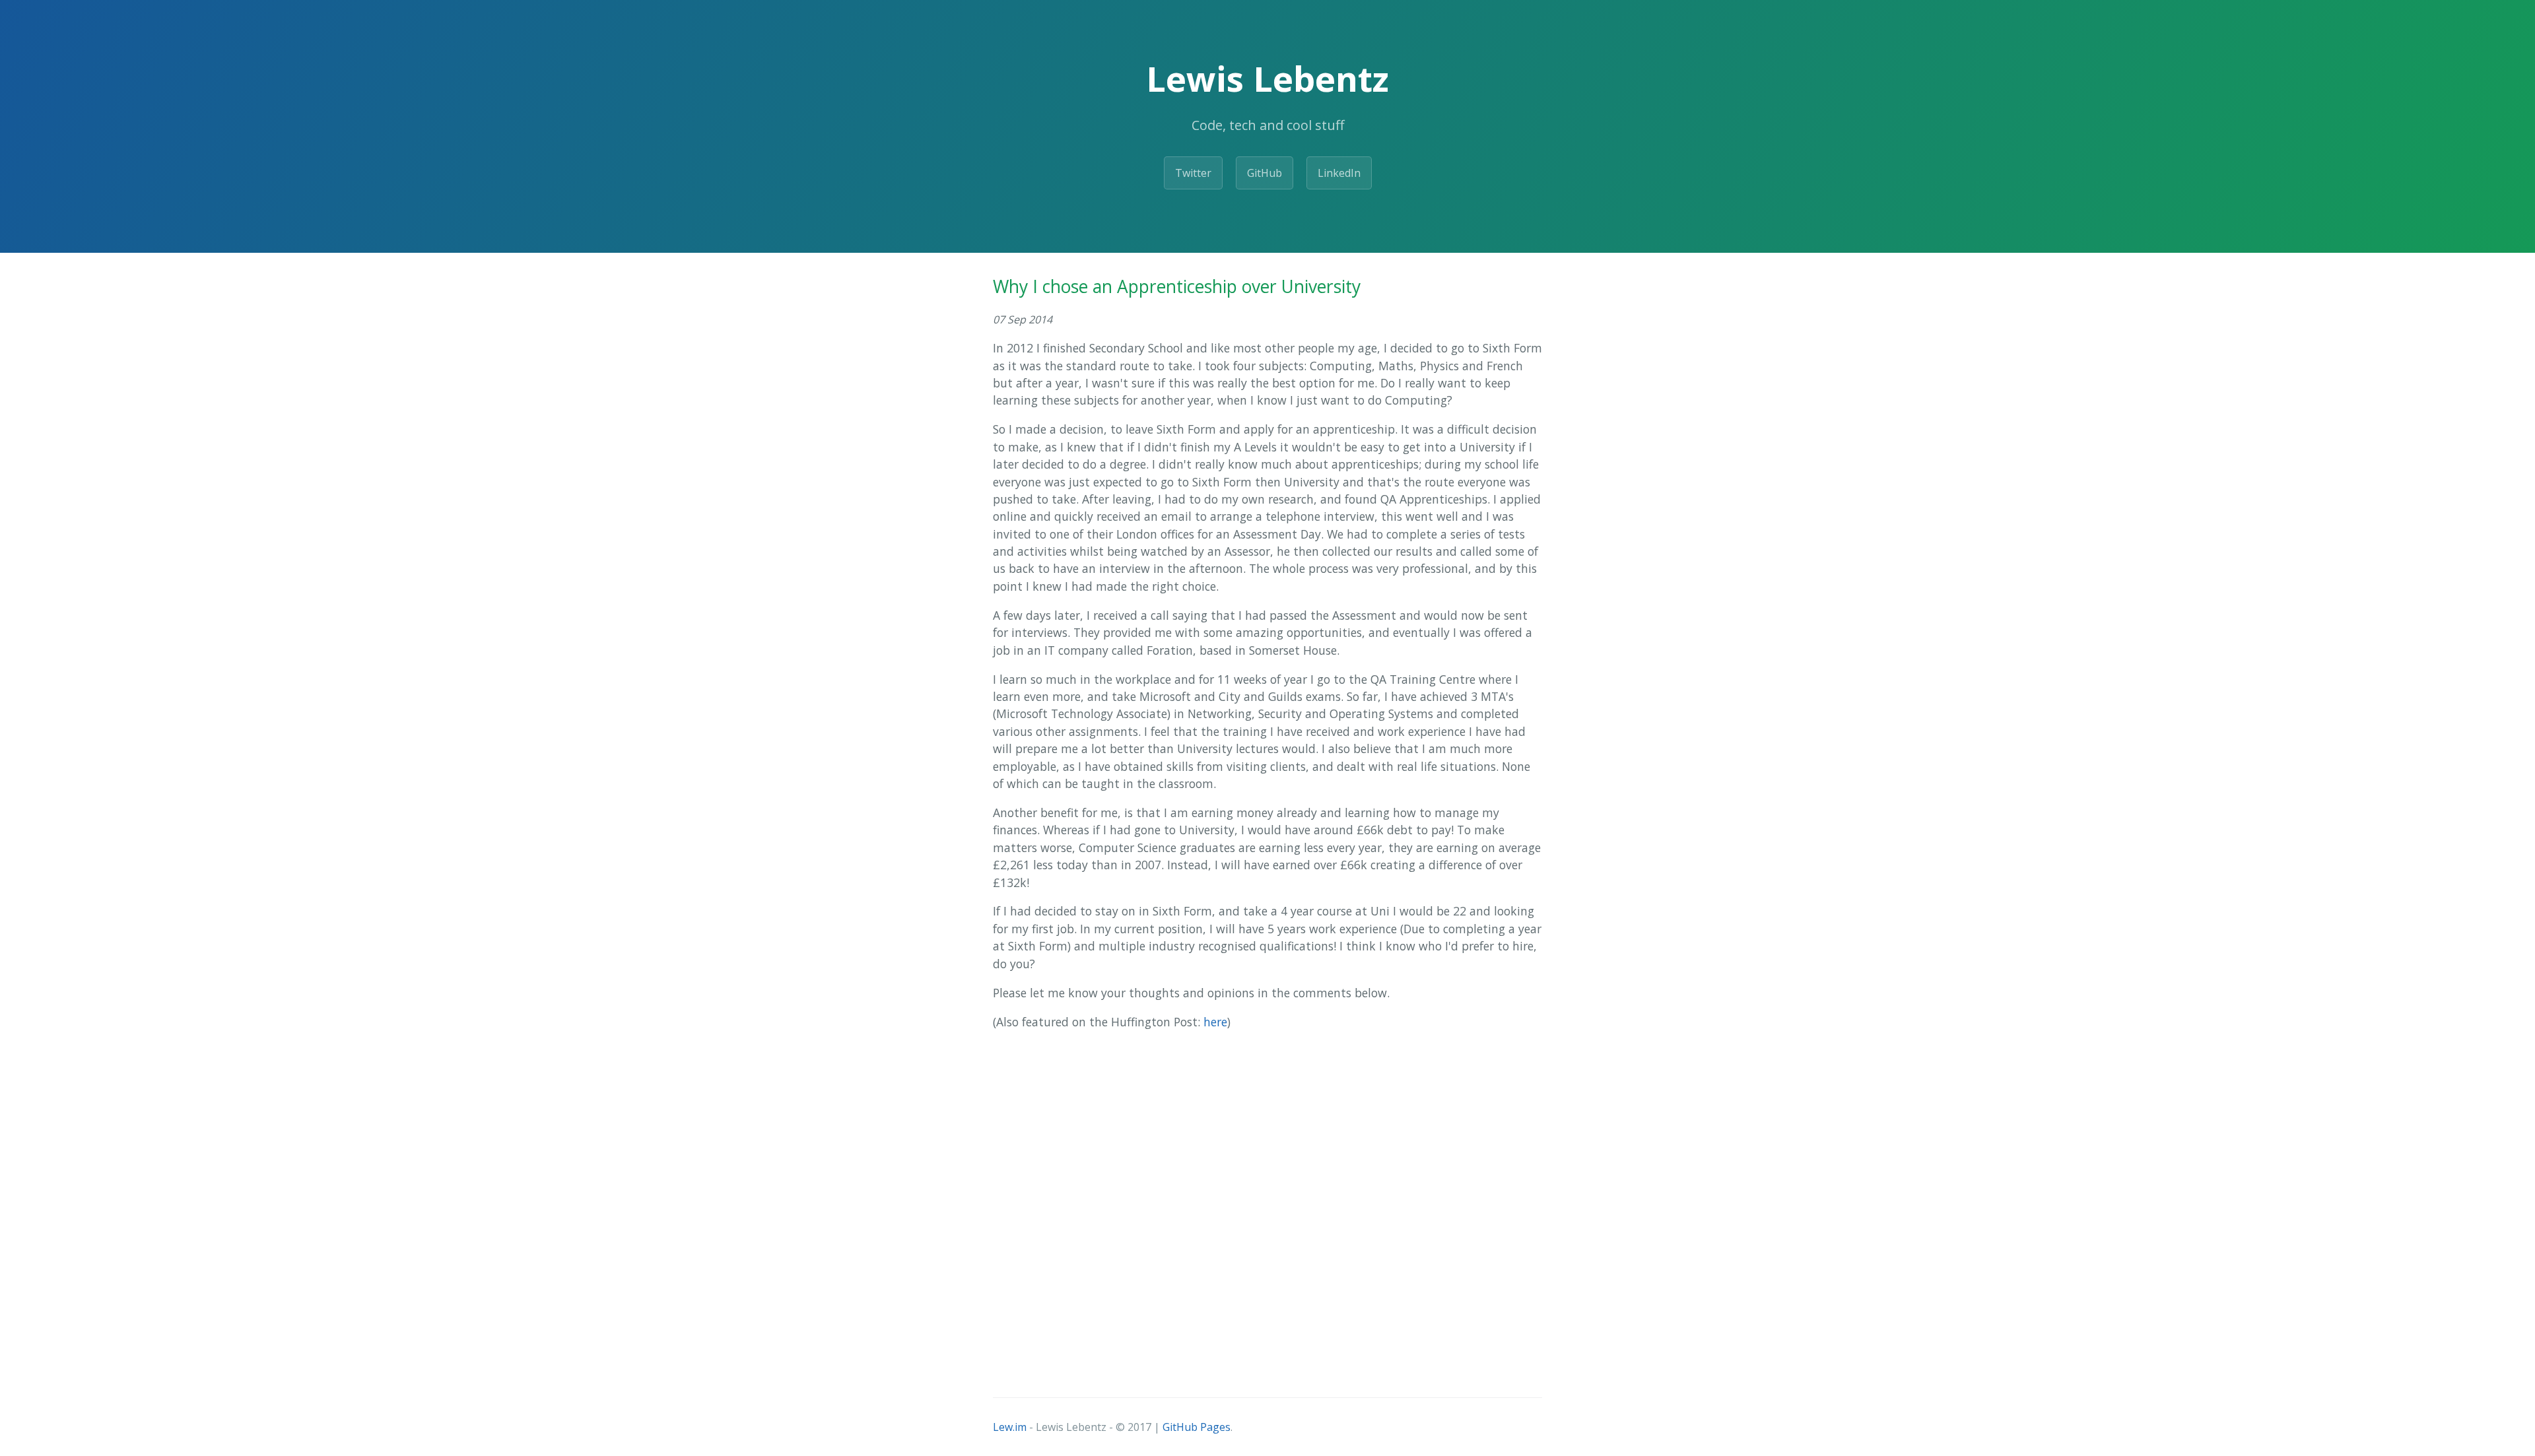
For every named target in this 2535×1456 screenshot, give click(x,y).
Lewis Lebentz (1267, 78)
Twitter (1193, 173)
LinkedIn (1339, 173)
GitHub (1265, 173)
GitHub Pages (1197, 1427)
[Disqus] (1267, 1207)
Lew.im (1010, 1427)
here (1215, 1022)
